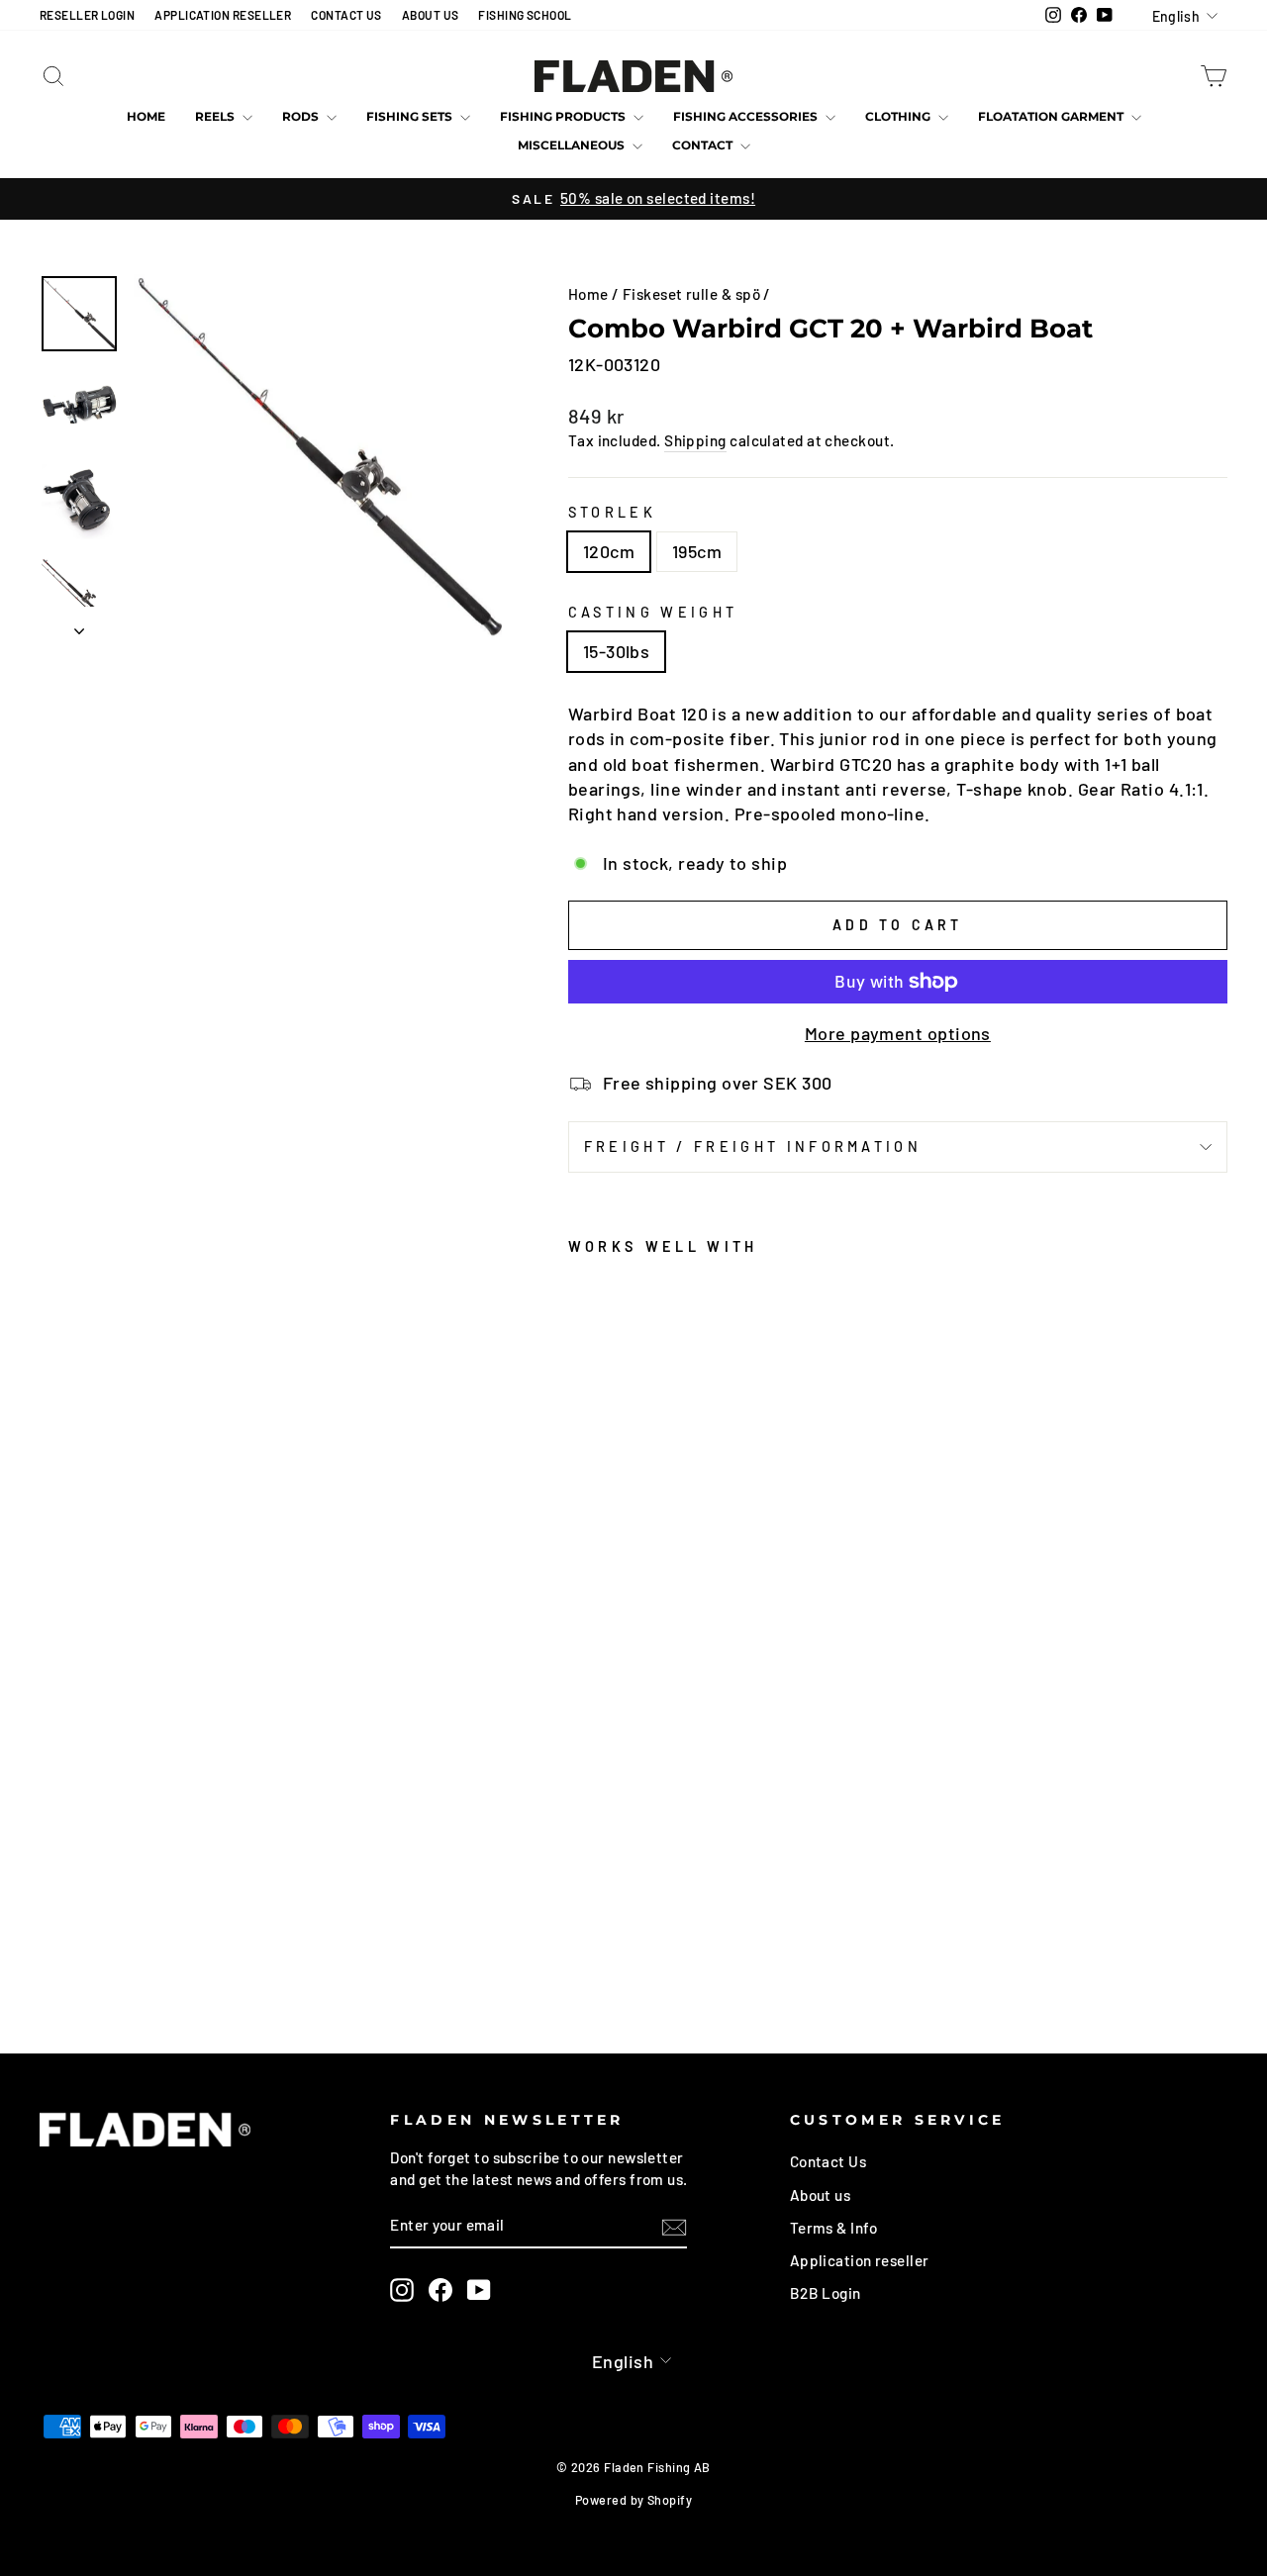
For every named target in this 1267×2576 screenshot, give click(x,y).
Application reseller (860, 2260)
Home (146, 116)
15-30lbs (617, 651)
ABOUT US (431, 15)
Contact (704, 145)
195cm (697, 551)
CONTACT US (346, 15)
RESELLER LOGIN (87, 15)
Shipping (695, 440)
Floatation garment (1052, 116)
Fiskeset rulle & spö (691, 294)
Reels (216, 116)
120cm (609, 551)
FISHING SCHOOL (525, 15)
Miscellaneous (573, 145)
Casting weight (653, 612)
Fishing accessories (747, 116)
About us (821, 2195)
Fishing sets (411, 116)
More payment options (898, 1033)
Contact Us (828, 2161)
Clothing (899, 116)
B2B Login (826, 2293)
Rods (302, 116)
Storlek (612, 512)
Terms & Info (833, 2228)
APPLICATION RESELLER (223, 15)
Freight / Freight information (753, 1146)
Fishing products (564, 116)
